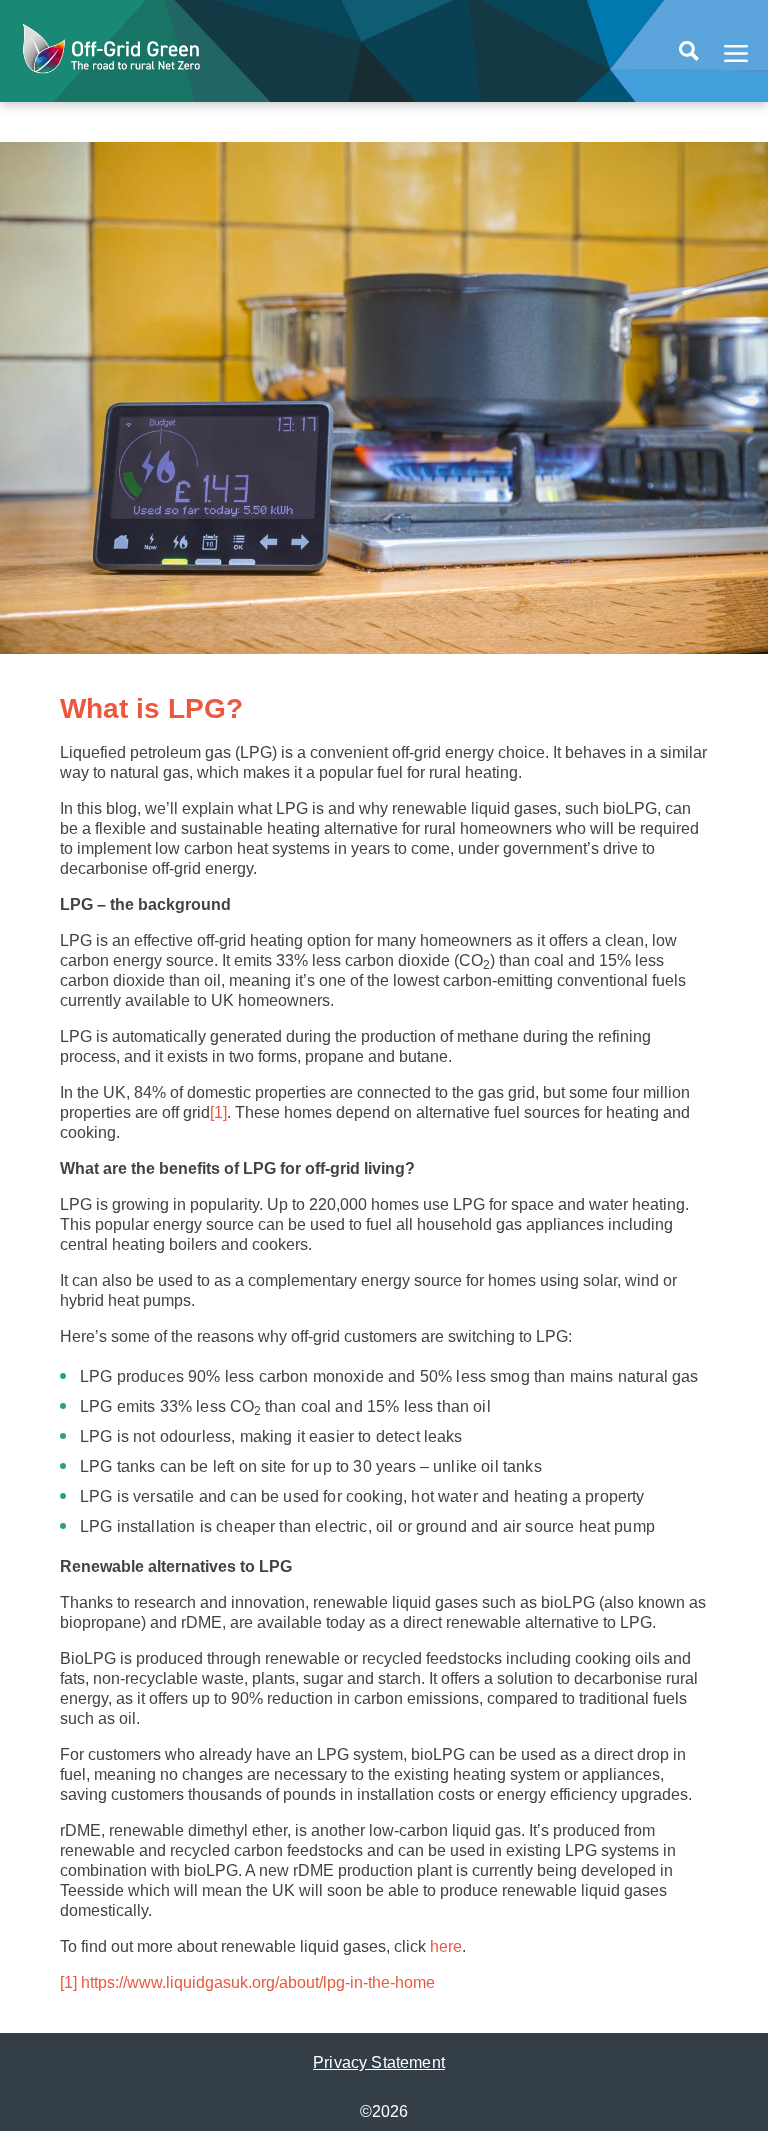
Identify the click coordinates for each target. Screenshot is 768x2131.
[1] (218, 1112)
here (446, 1946)
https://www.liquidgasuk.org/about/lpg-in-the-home (258, 1982)
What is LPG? (151, 708)
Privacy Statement (379, 2062)
